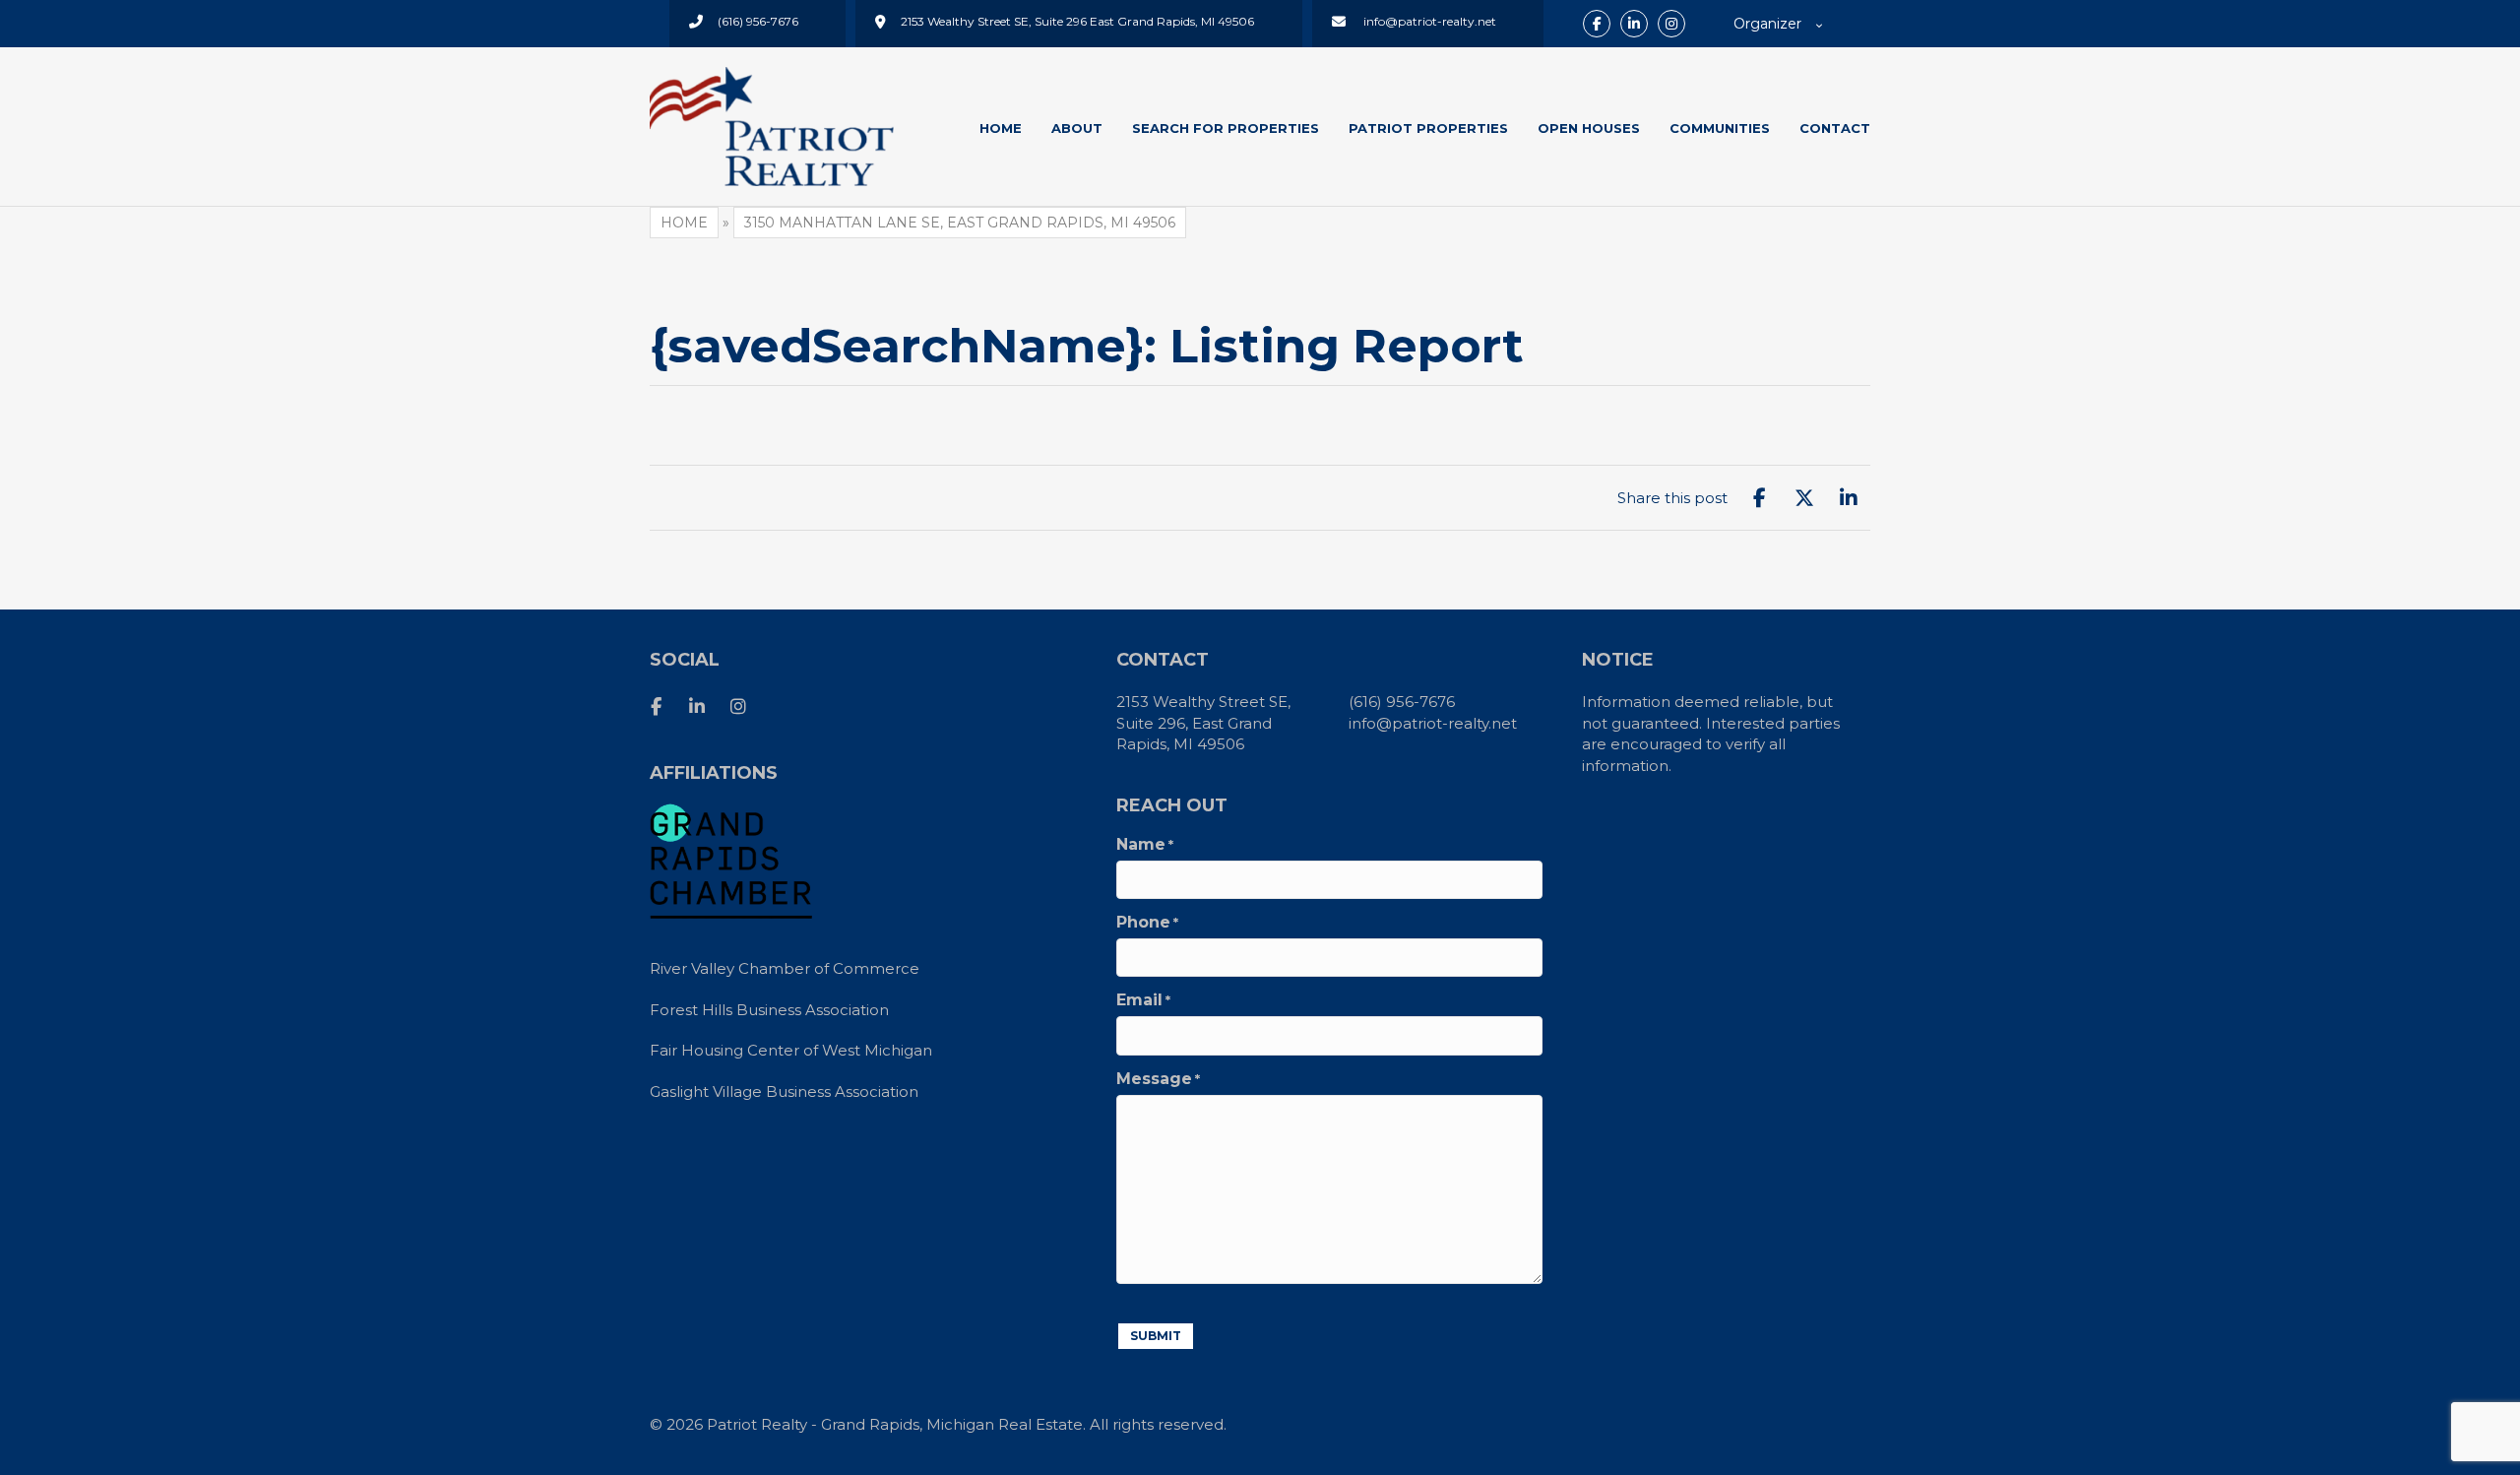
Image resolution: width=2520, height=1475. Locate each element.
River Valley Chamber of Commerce (785, 968)
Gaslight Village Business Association (784, 1091)
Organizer (1767, 24)
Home (684, 223)
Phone (1147, 923)
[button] (1597, 24)
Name (1145, 845)
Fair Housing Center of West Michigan (791, 1050)
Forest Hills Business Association (769, 1010)
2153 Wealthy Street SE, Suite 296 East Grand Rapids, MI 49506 (1077, 21)
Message (1158, 1079)
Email (1143, 1000)
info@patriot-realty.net (1433, 723)
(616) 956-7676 (1402, 702)
